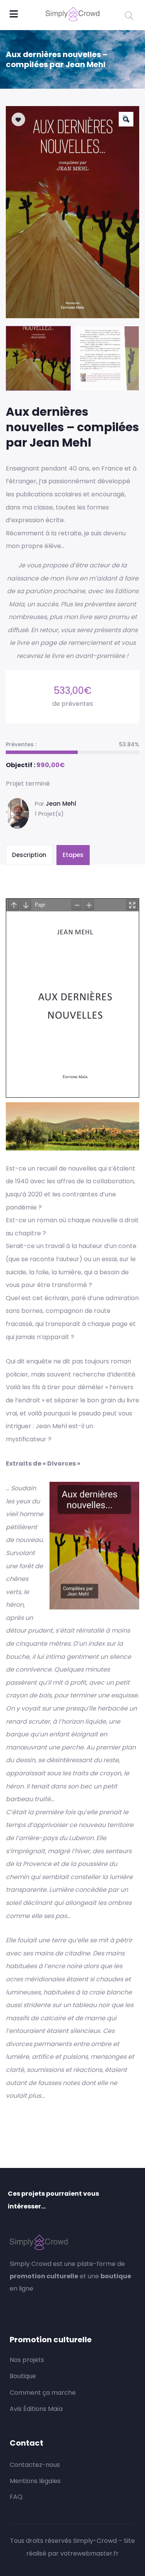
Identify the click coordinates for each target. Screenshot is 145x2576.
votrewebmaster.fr (90, 2553)
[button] (126, 119)
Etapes (73, 855)
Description (29, 855)
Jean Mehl (61, 804)
